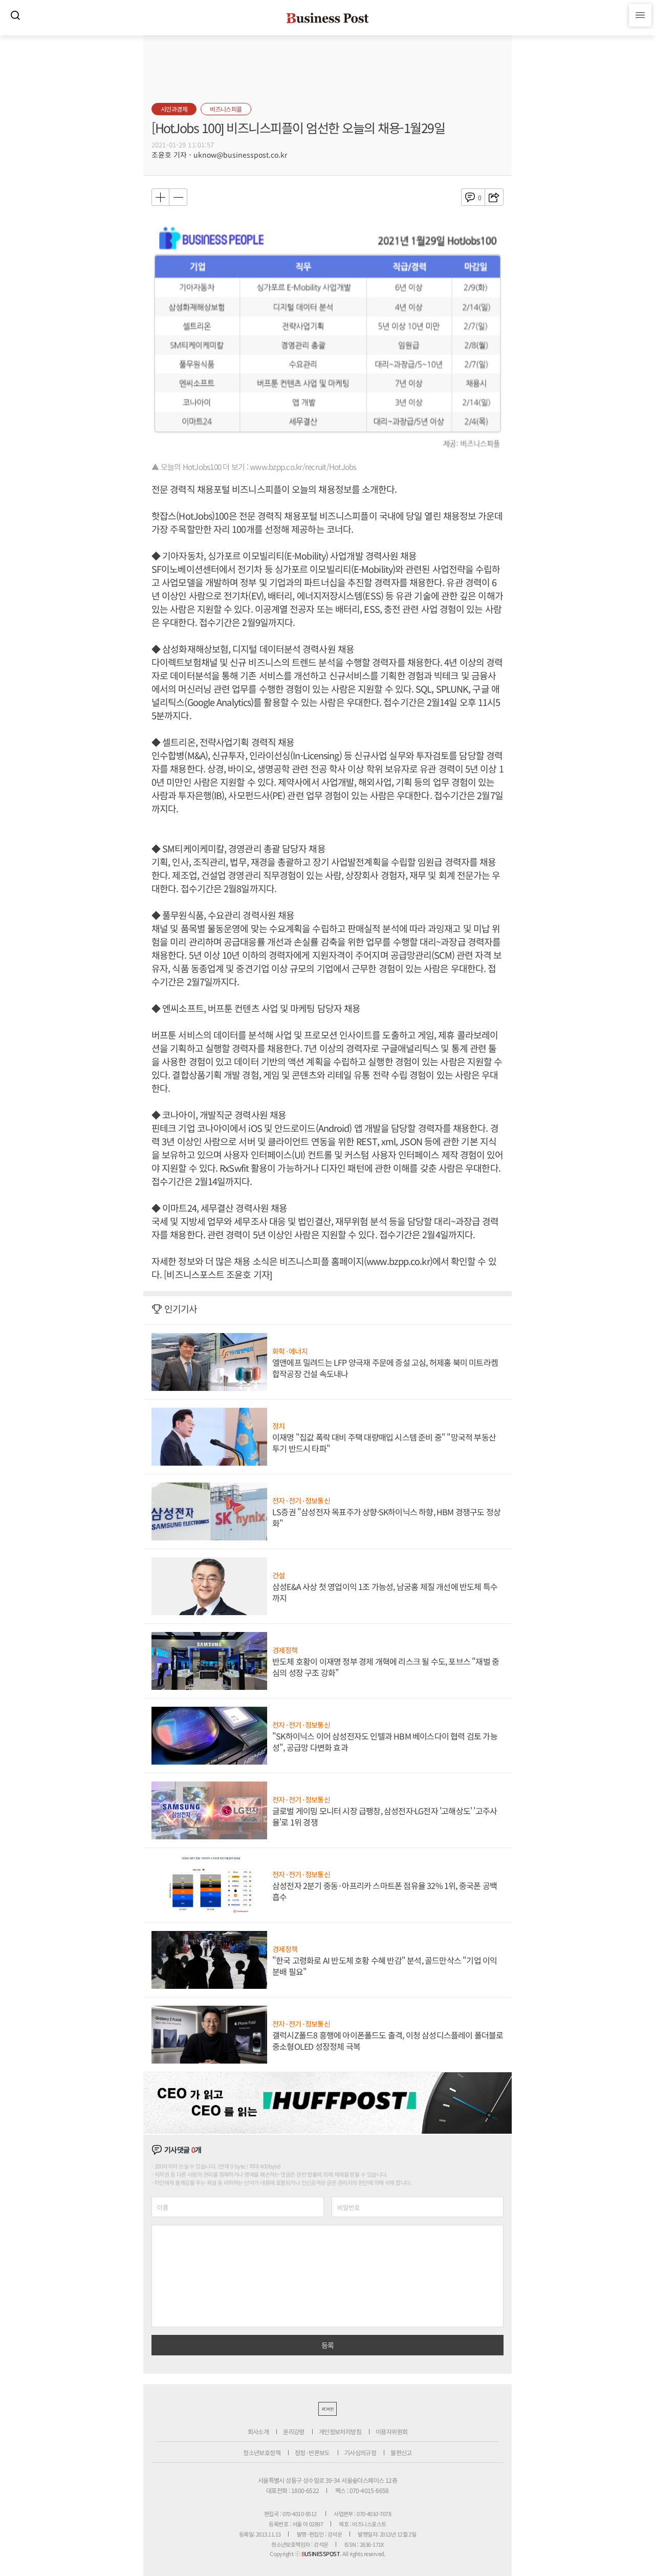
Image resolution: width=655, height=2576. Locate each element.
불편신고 (401, 2452)
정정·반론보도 (312, 2452)
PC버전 (327, 2409)
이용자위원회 (391, 2431)
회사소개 (258, 2431)
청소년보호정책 (262, 2452)
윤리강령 (294, 2431)
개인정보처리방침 (340, 2431)
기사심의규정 (360, 2452)
